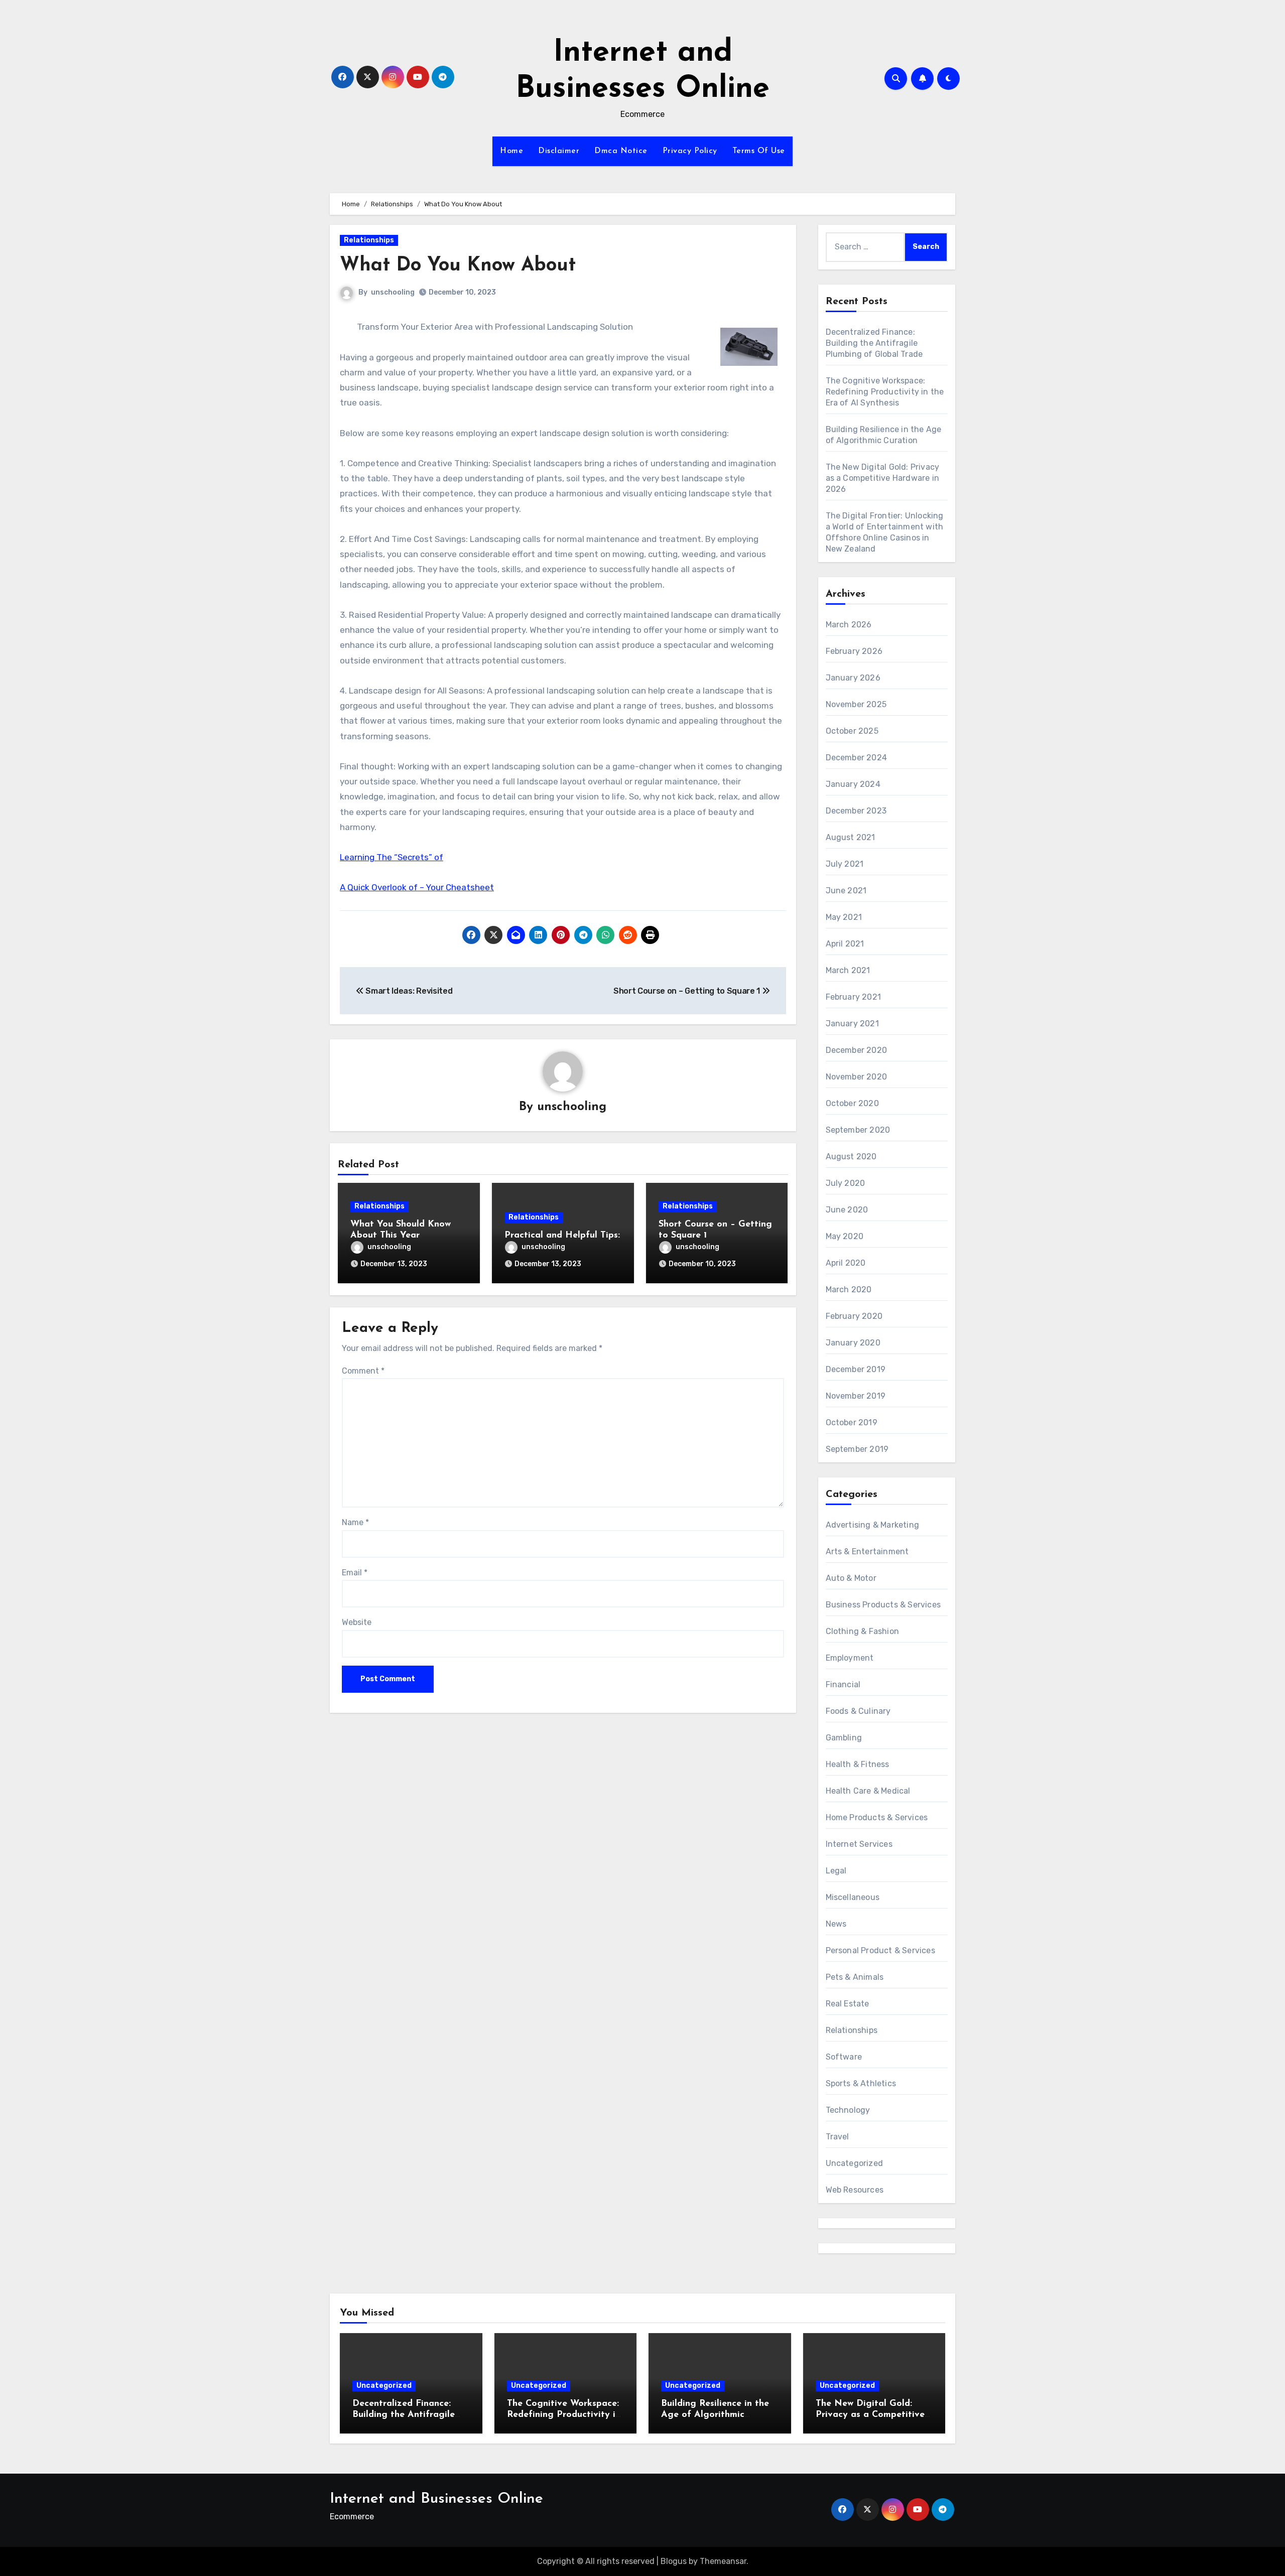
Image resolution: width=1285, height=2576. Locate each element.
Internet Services (859, 1844)
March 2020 (849, 1290)
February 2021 (854, 997)
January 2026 (853, 678)
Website (357, 1622)
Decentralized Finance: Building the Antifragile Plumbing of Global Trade (874, 343)
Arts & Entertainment (867, 1551)
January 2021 (852, 1024)
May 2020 (845, 1236)
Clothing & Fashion (863, 1631)
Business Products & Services (883, 1605)
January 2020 (853, 1343)
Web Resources (855, 2190)
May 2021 (844, 917)
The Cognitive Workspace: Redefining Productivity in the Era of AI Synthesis (885, 392)
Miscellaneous (853, 1897)
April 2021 (845, 944)
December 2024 (857, 758)
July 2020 (846, 1183)
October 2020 (852, 1103)
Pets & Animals (855, 1977)
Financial (843, 1684)
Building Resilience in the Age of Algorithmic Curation (715, 2415)
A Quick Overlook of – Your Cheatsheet (417, 887)
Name (355, 1522)
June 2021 (846, 891)
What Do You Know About (458, 266)
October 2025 (852, 731)
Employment (850, 1658)
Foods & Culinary (858, 1711)
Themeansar (723, 2561)
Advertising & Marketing (873, 1525)
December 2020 (857, 1050)
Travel (838, 2137)
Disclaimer (559, 151)
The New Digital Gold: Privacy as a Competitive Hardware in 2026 (883, 478)
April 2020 (846, 1263)
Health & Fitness (858, 1764)
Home (511, 151)
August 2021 (851, 837)
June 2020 (847, 1210)
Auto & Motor (851, 1578)
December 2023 (856, 811)
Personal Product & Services (880, 1950)
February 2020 (854, 1316)
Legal (836, 1871)
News (836, 1924)
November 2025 (856, 704)
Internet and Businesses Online (436, 2499)
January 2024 (853, 784)
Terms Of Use (759, 151)
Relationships (369, 240)
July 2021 (845, 864)
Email (355, 1573)
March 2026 (849, 625)
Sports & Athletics (861, 2083)
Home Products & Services (877, 1817)
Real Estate (848, 2004)
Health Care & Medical (868, 1791)
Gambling (844, 1738)
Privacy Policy (690, 151)
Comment (363, 1371)
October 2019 (852, 1422)
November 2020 (857, 1077)
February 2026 (854, 651)
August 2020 (851, 1157)
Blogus (674, 2561)
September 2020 (858, 1130)
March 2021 (848, 970)
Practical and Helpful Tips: (562, 1236)
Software (844, 2057)
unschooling (393, 292)
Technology (848, 2110)
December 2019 (856, 1369)
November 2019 (856, 1396)
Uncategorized (855, 2163)
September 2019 (857, 1449)
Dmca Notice (621, 151)
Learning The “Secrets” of (392, 857)
